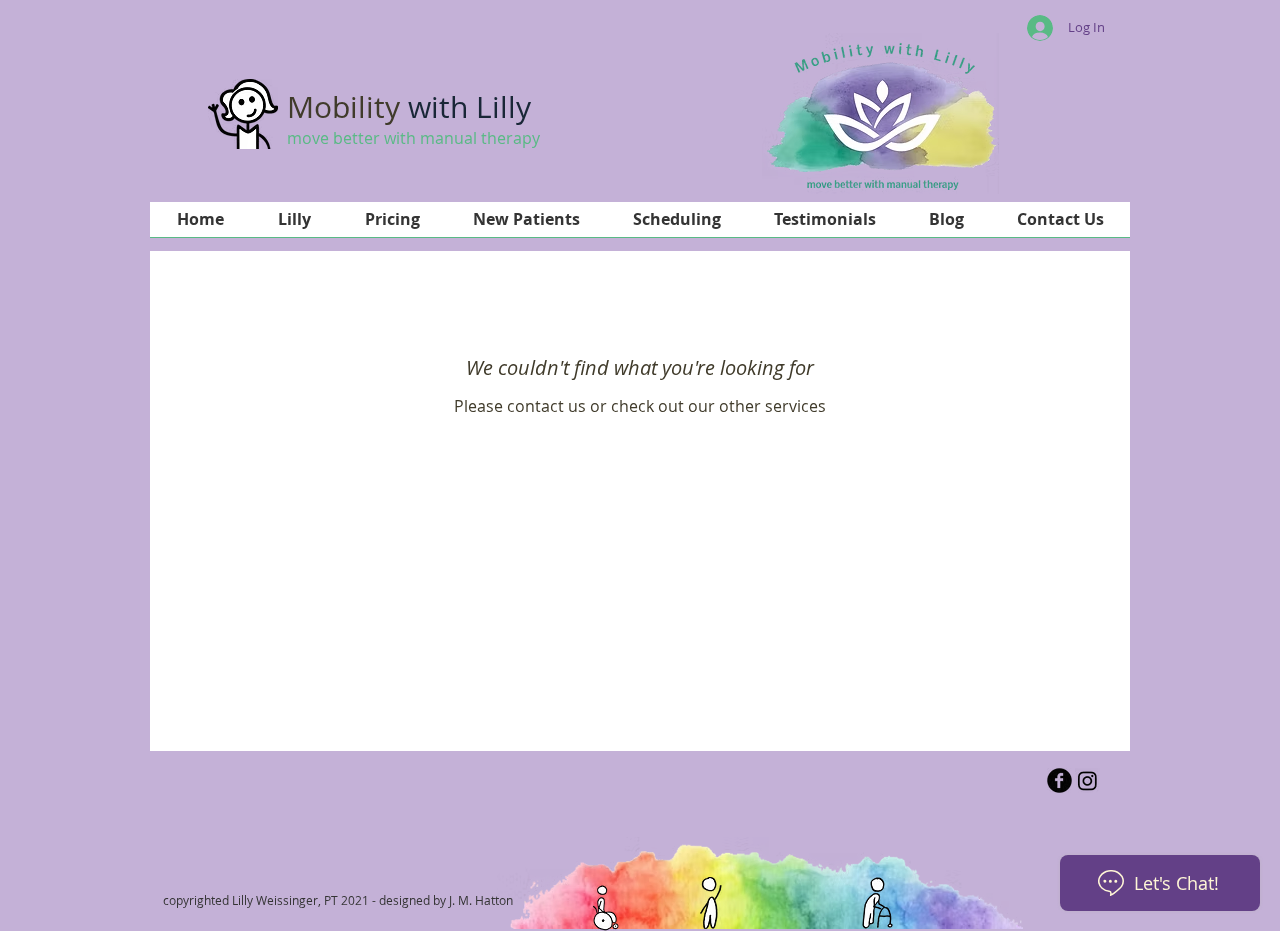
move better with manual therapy (413, 138)
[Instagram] (1087, 780)
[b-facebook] (1059, 780)
